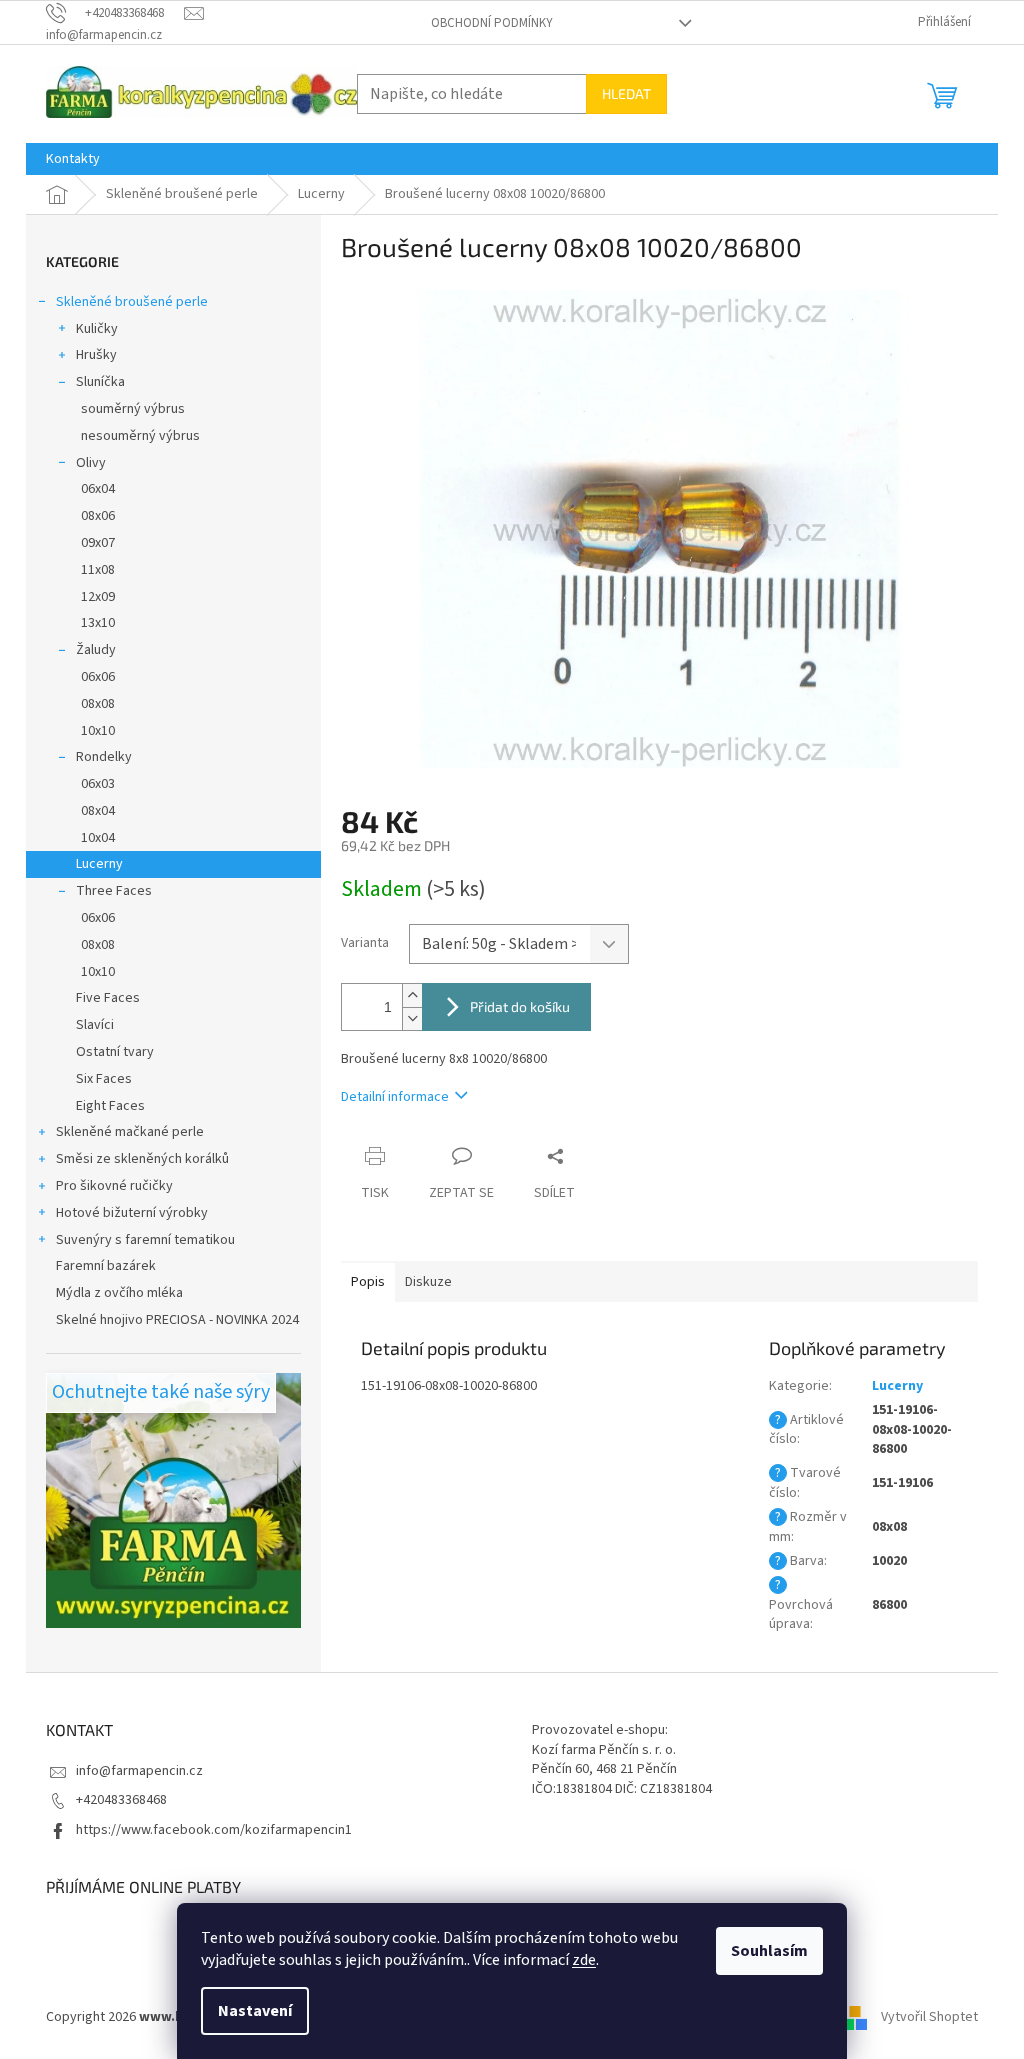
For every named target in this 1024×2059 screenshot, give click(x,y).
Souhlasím (769, 1951)
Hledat (626, 93)
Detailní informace (395, 1097)
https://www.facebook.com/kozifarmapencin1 (214, 1830)
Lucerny (99, 864)
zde (584, 1960)
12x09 (98, 597)
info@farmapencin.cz (139, 1771)
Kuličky (97, 329)
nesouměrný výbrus (140, 436)
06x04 (98, 489)
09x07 (98, 543)
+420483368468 (121, 1800)
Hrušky (96, 355)
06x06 (98, 677)
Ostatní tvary (115, 1052)
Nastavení (255, 2011)
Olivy (91, 463)
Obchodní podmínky (492, 23)
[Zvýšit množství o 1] (412, 995)
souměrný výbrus (133, 409)
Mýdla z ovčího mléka (119, 1293)
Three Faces (114, 891)
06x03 (98, 784)
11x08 (98, 570)
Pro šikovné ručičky (114, 1186)
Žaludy (96, 650)
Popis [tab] (368, 1282)
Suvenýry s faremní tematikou (145, 1240)
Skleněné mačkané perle (130, 1132)
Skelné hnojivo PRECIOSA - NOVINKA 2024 (177, 1320)
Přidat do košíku (520, 1006)
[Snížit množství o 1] (412, 1018)
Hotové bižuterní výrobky (132, 1213)
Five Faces (108, 998)
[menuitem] (73, 159)
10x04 (98, 838)
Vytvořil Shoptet (929, 2018)
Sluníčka (100, 382)
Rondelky (104, 757)
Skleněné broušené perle (132, 302)
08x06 (98, 516)
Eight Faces (110, 1106)
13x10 (98, 623)
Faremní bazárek (106, 1266)
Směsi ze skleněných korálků (142, 1159)
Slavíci (95, 1025)
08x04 (98, 811)
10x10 (98, 731)
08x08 (98, 704)
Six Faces (104, 1079)
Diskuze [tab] (428, 1282)
